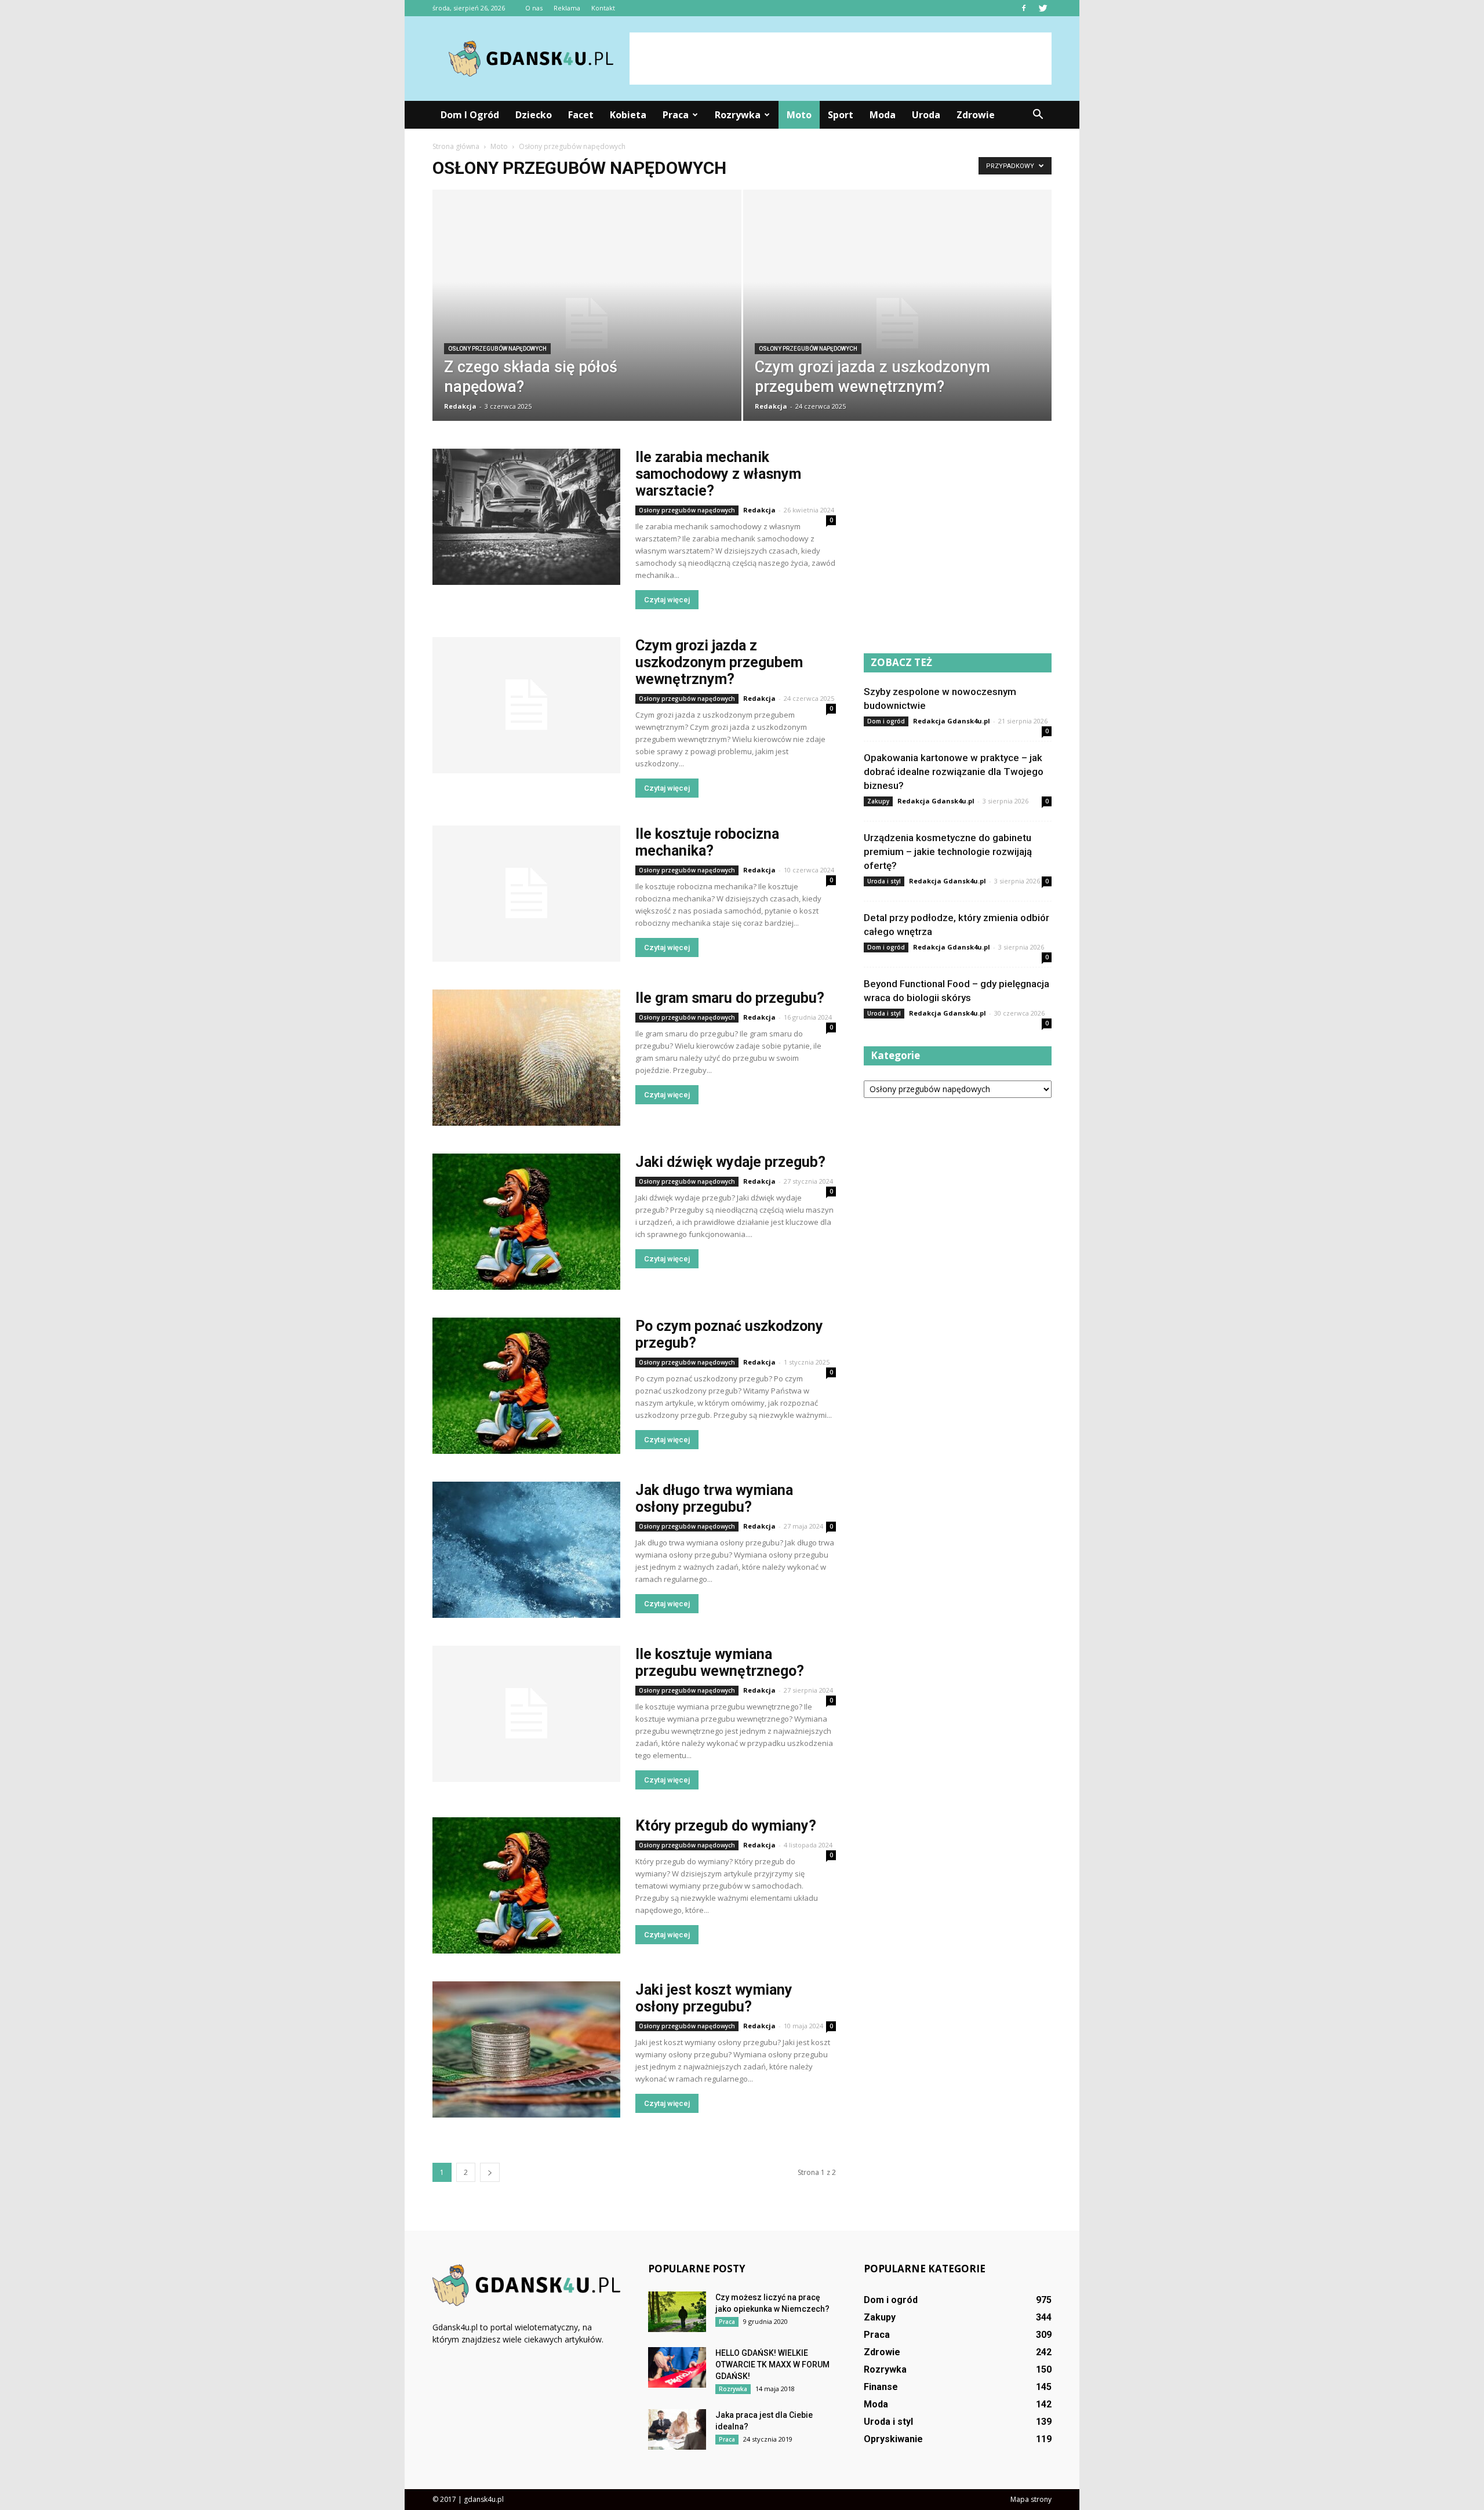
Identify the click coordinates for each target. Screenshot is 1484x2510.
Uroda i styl (884, 881)
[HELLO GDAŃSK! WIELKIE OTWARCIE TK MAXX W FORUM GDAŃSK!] (677, 2367)
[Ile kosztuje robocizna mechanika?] (526, 894)
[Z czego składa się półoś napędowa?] (587, 323)
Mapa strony (1031, 2499)
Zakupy (878, 801)
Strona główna (456, 146)
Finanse (881, 2387)
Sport (841, 115)
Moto (799, 115)
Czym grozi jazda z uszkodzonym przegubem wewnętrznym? (719, 662)
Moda (883, 115)
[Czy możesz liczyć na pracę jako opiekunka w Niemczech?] (677, 2312)
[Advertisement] (841, 59)
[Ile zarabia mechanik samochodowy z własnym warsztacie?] (526, 517)
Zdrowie (976, 115)
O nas (534, 8)
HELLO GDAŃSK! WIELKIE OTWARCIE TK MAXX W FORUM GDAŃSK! (772, 2365)
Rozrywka (738, 115)
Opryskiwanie (893, 2439)
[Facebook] (1024, 8)
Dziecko (534, 115)
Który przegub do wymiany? (726, 1826)
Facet (581, 115)
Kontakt (603, 8)
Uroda (926, 115)
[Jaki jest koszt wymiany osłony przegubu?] (526, 2049)
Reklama (567, 8)
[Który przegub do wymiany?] (526, 1885)
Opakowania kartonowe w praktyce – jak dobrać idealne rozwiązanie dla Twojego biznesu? (954, 772)
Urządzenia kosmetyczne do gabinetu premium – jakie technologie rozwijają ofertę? (948, 852)
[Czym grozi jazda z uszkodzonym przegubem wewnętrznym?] (898, 323)
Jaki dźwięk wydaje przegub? (730, 1162)
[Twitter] (1043, 8)
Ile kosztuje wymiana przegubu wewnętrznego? (720, 1663)
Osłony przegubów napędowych (497, 349)
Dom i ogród (470, 115)
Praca (676, 115)
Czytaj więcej (667, 600)
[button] (1038, 115)
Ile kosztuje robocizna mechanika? (707, 842)
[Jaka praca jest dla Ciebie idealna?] (677, 2429)
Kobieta (628, 115)
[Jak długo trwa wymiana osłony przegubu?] (526, 1550)
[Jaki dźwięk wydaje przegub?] (526, 1222)
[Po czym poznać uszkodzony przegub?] (526, 1386)
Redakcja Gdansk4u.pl (952, 721)
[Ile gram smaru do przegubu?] (526, 1058)
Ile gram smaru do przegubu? (730, 998)
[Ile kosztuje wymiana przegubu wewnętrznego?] (526, 1714)
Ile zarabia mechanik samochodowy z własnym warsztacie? (718, 474)
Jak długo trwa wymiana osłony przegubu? (714, 1498)
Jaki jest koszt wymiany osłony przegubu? (714, 1998)
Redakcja (460, 406)
